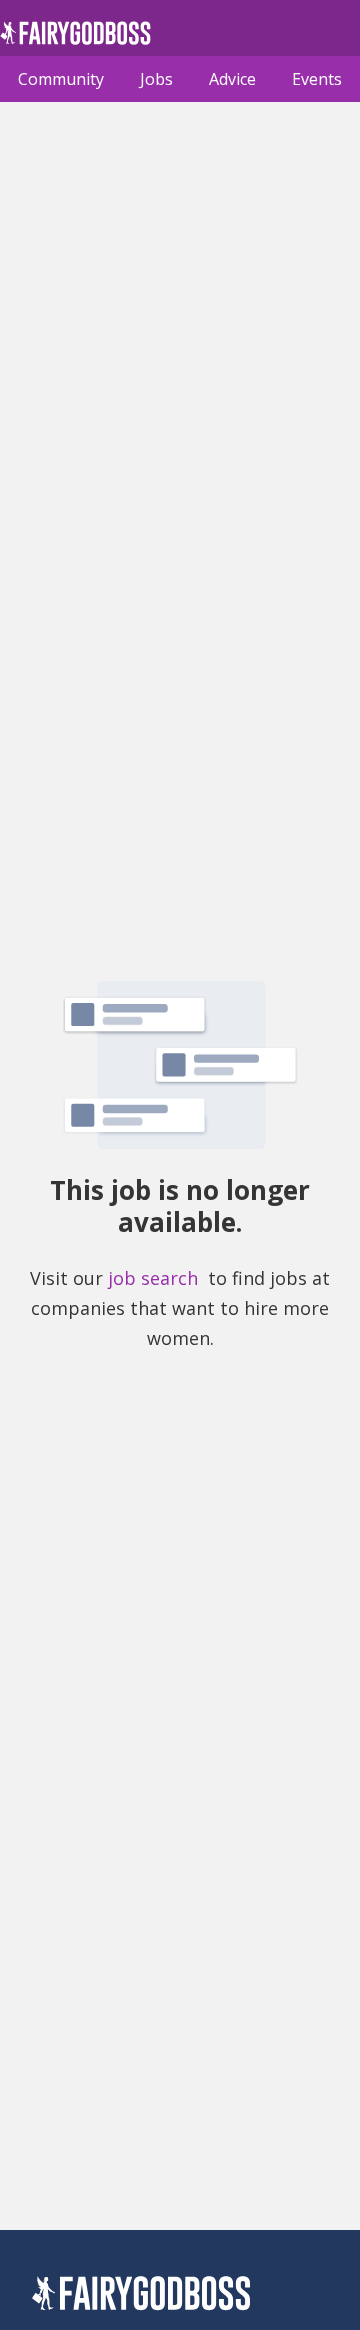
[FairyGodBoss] (141, 2296)
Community (61, 79)
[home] (75, 38)
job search (153, 1278)
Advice (232, 79)
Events (317, 79)
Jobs (156, 79)
